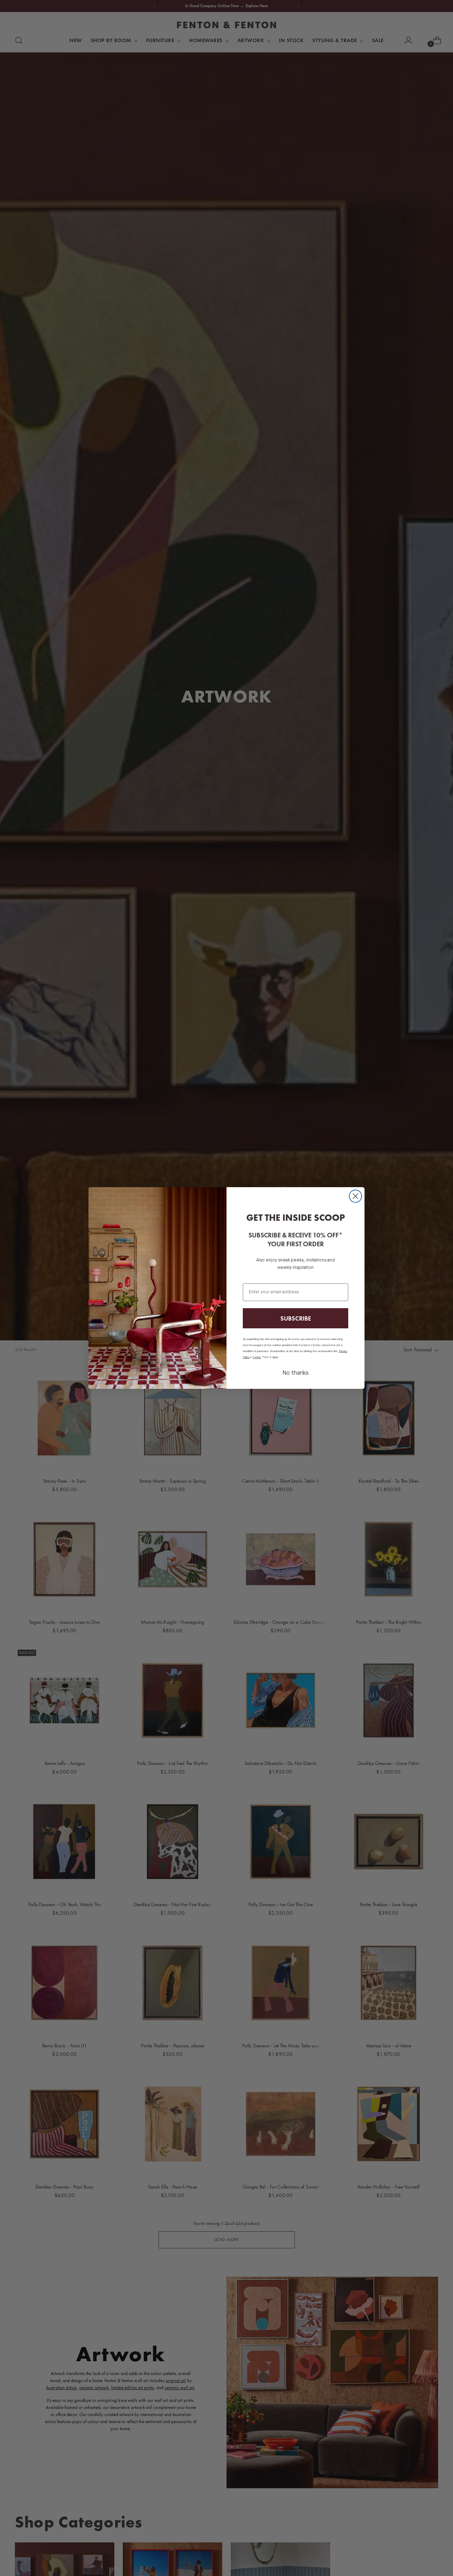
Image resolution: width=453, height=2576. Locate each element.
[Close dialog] (355, 1196)
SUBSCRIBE (296, 1318)
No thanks (296, 1373)
